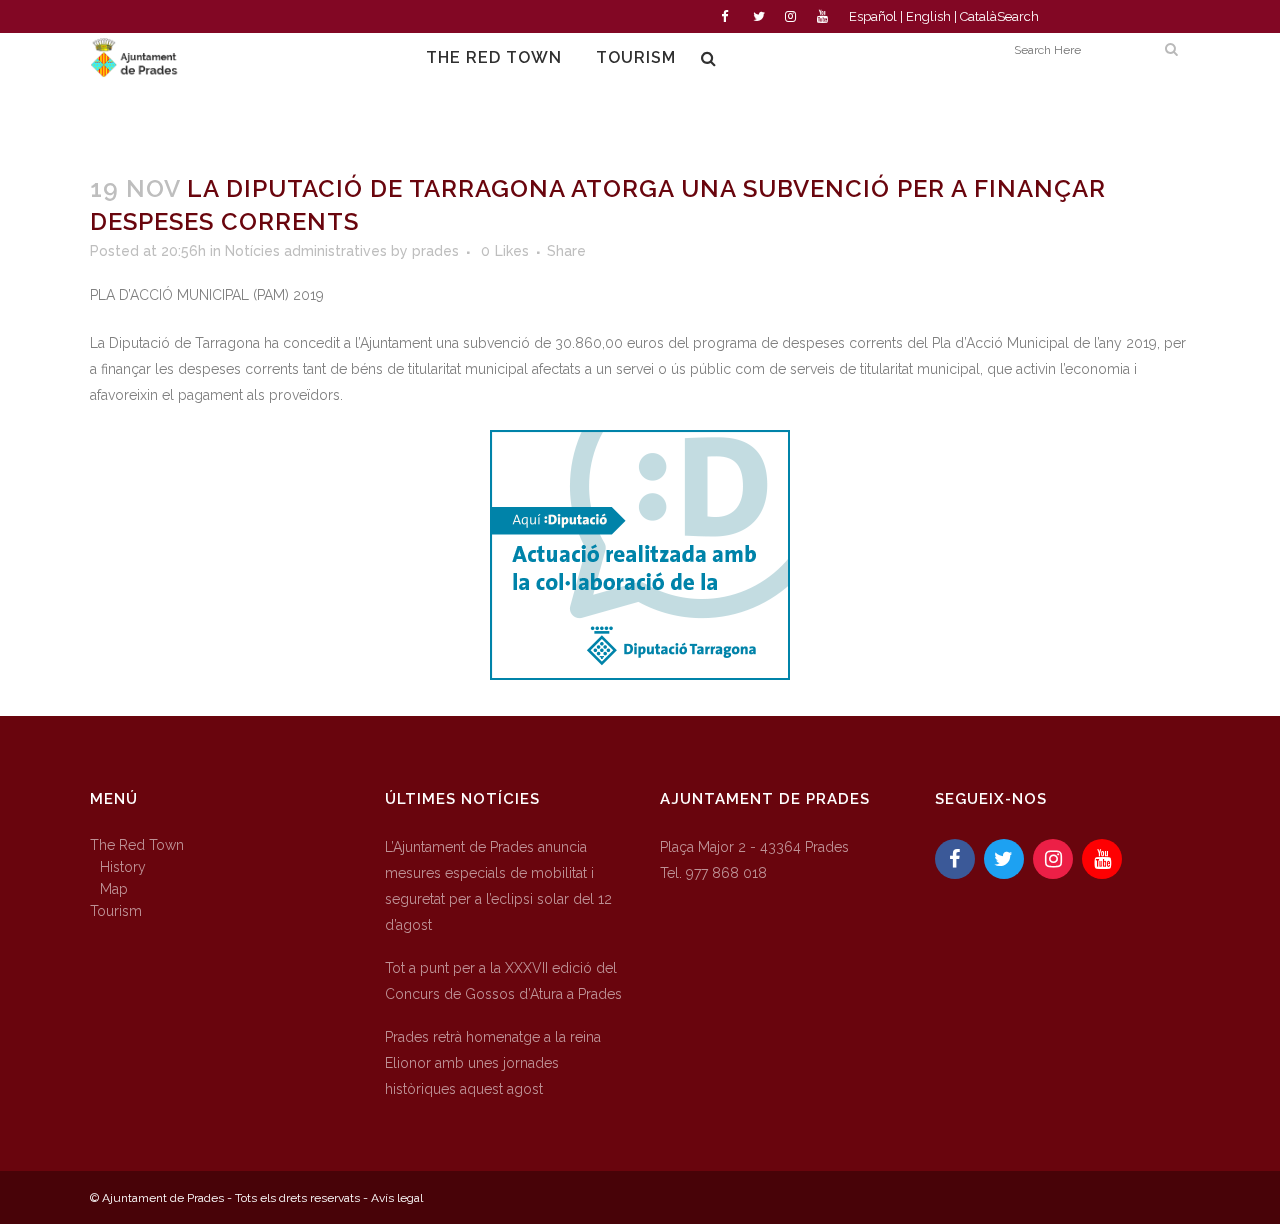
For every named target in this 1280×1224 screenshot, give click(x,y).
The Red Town (137, 845)
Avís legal (397, 1198)
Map (114, 889)
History (123, 867)
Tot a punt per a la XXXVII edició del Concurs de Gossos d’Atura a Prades (503, 981)
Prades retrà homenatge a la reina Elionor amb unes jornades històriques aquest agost (493, 1063)
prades (435, 251)
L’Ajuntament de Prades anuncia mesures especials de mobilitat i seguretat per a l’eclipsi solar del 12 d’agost (498, 886)
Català (978, 16)
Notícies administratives (306, 251)
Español (873, 16)
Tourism (116, 911)
